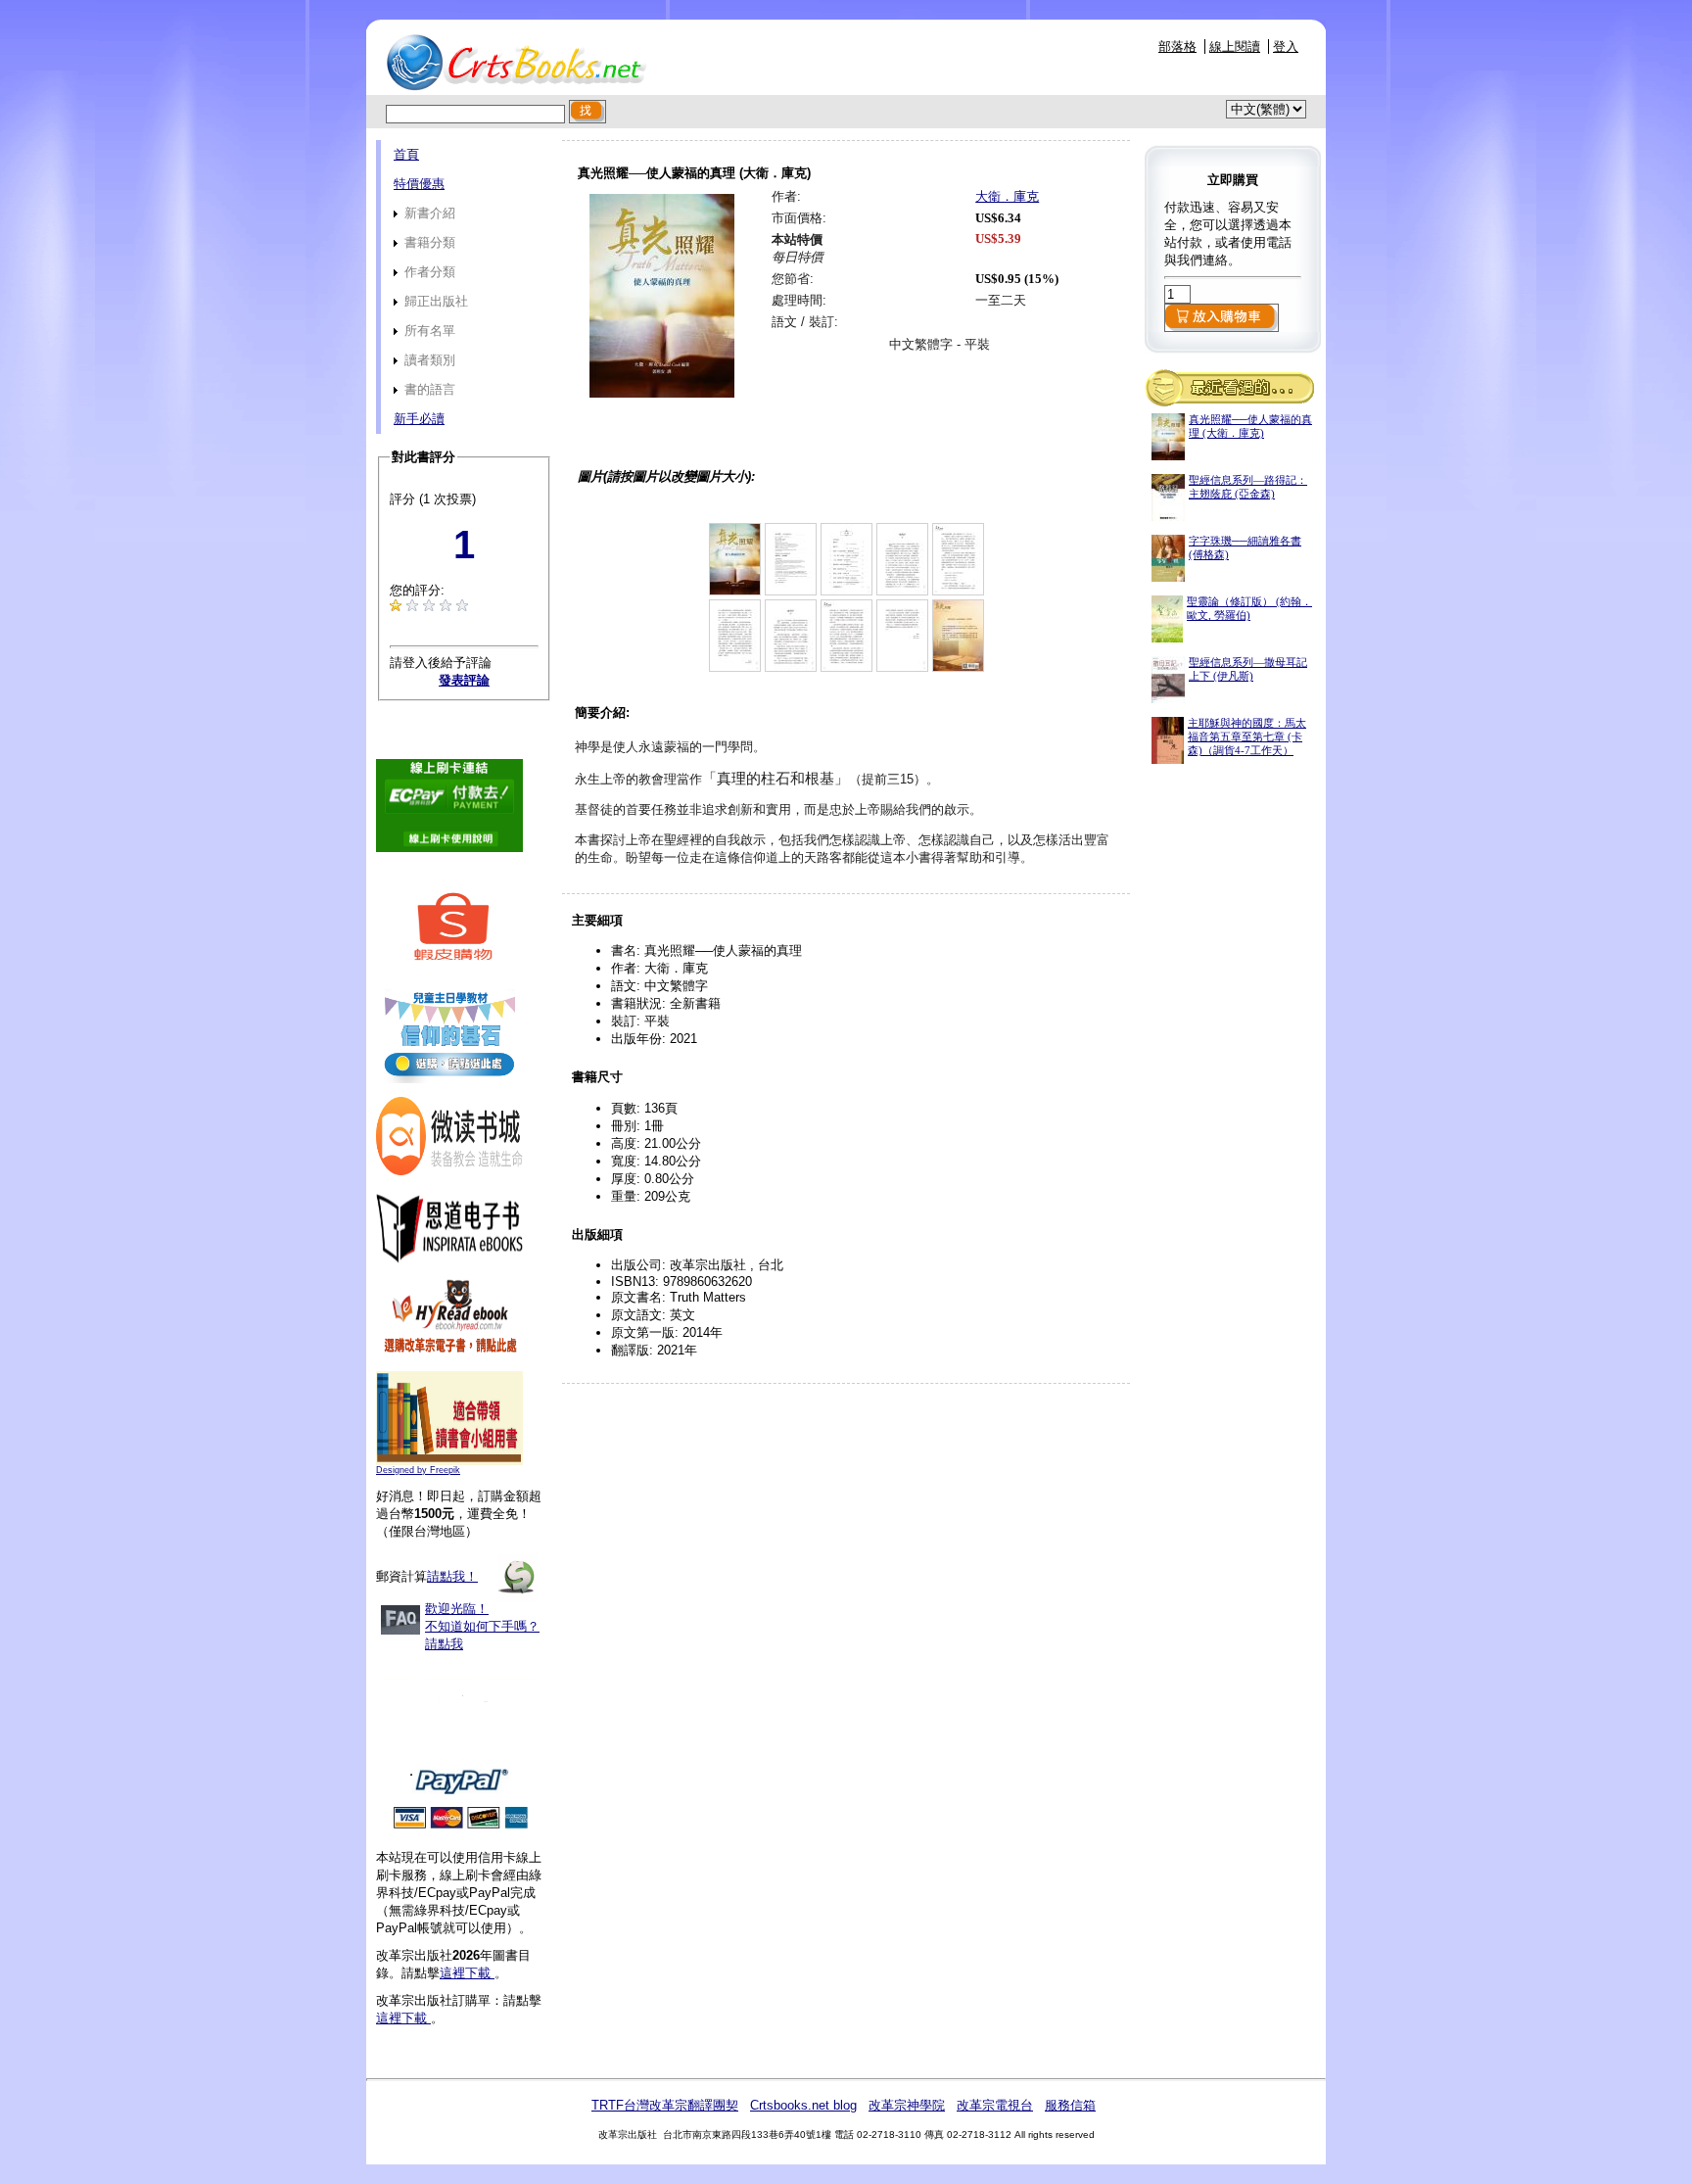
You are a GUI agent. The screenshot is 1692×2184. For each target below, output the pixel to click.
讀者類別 (428, 360)
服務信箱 (1070, 2105)
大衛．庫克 (1007, 196)
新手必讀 (419, 419)
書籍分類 (428, 242)
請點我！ (452, 1576)
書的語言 (428, 389)
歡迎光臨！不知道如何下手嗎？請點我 (482, 1626)
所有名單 (428, 331)
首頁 (406, 154)
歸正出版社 (434, 301)
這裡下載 (467, 1973)
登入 (1286, 47)
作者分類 (428, 272)
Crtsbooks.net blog (803, 2105)
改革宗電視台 (995, 2105)
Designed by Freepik (418, 1470)
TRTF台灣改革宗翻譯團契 (665, 2105)
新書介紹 (428, 213)
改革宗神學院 (907, 2105)
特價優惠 (419, 184)
